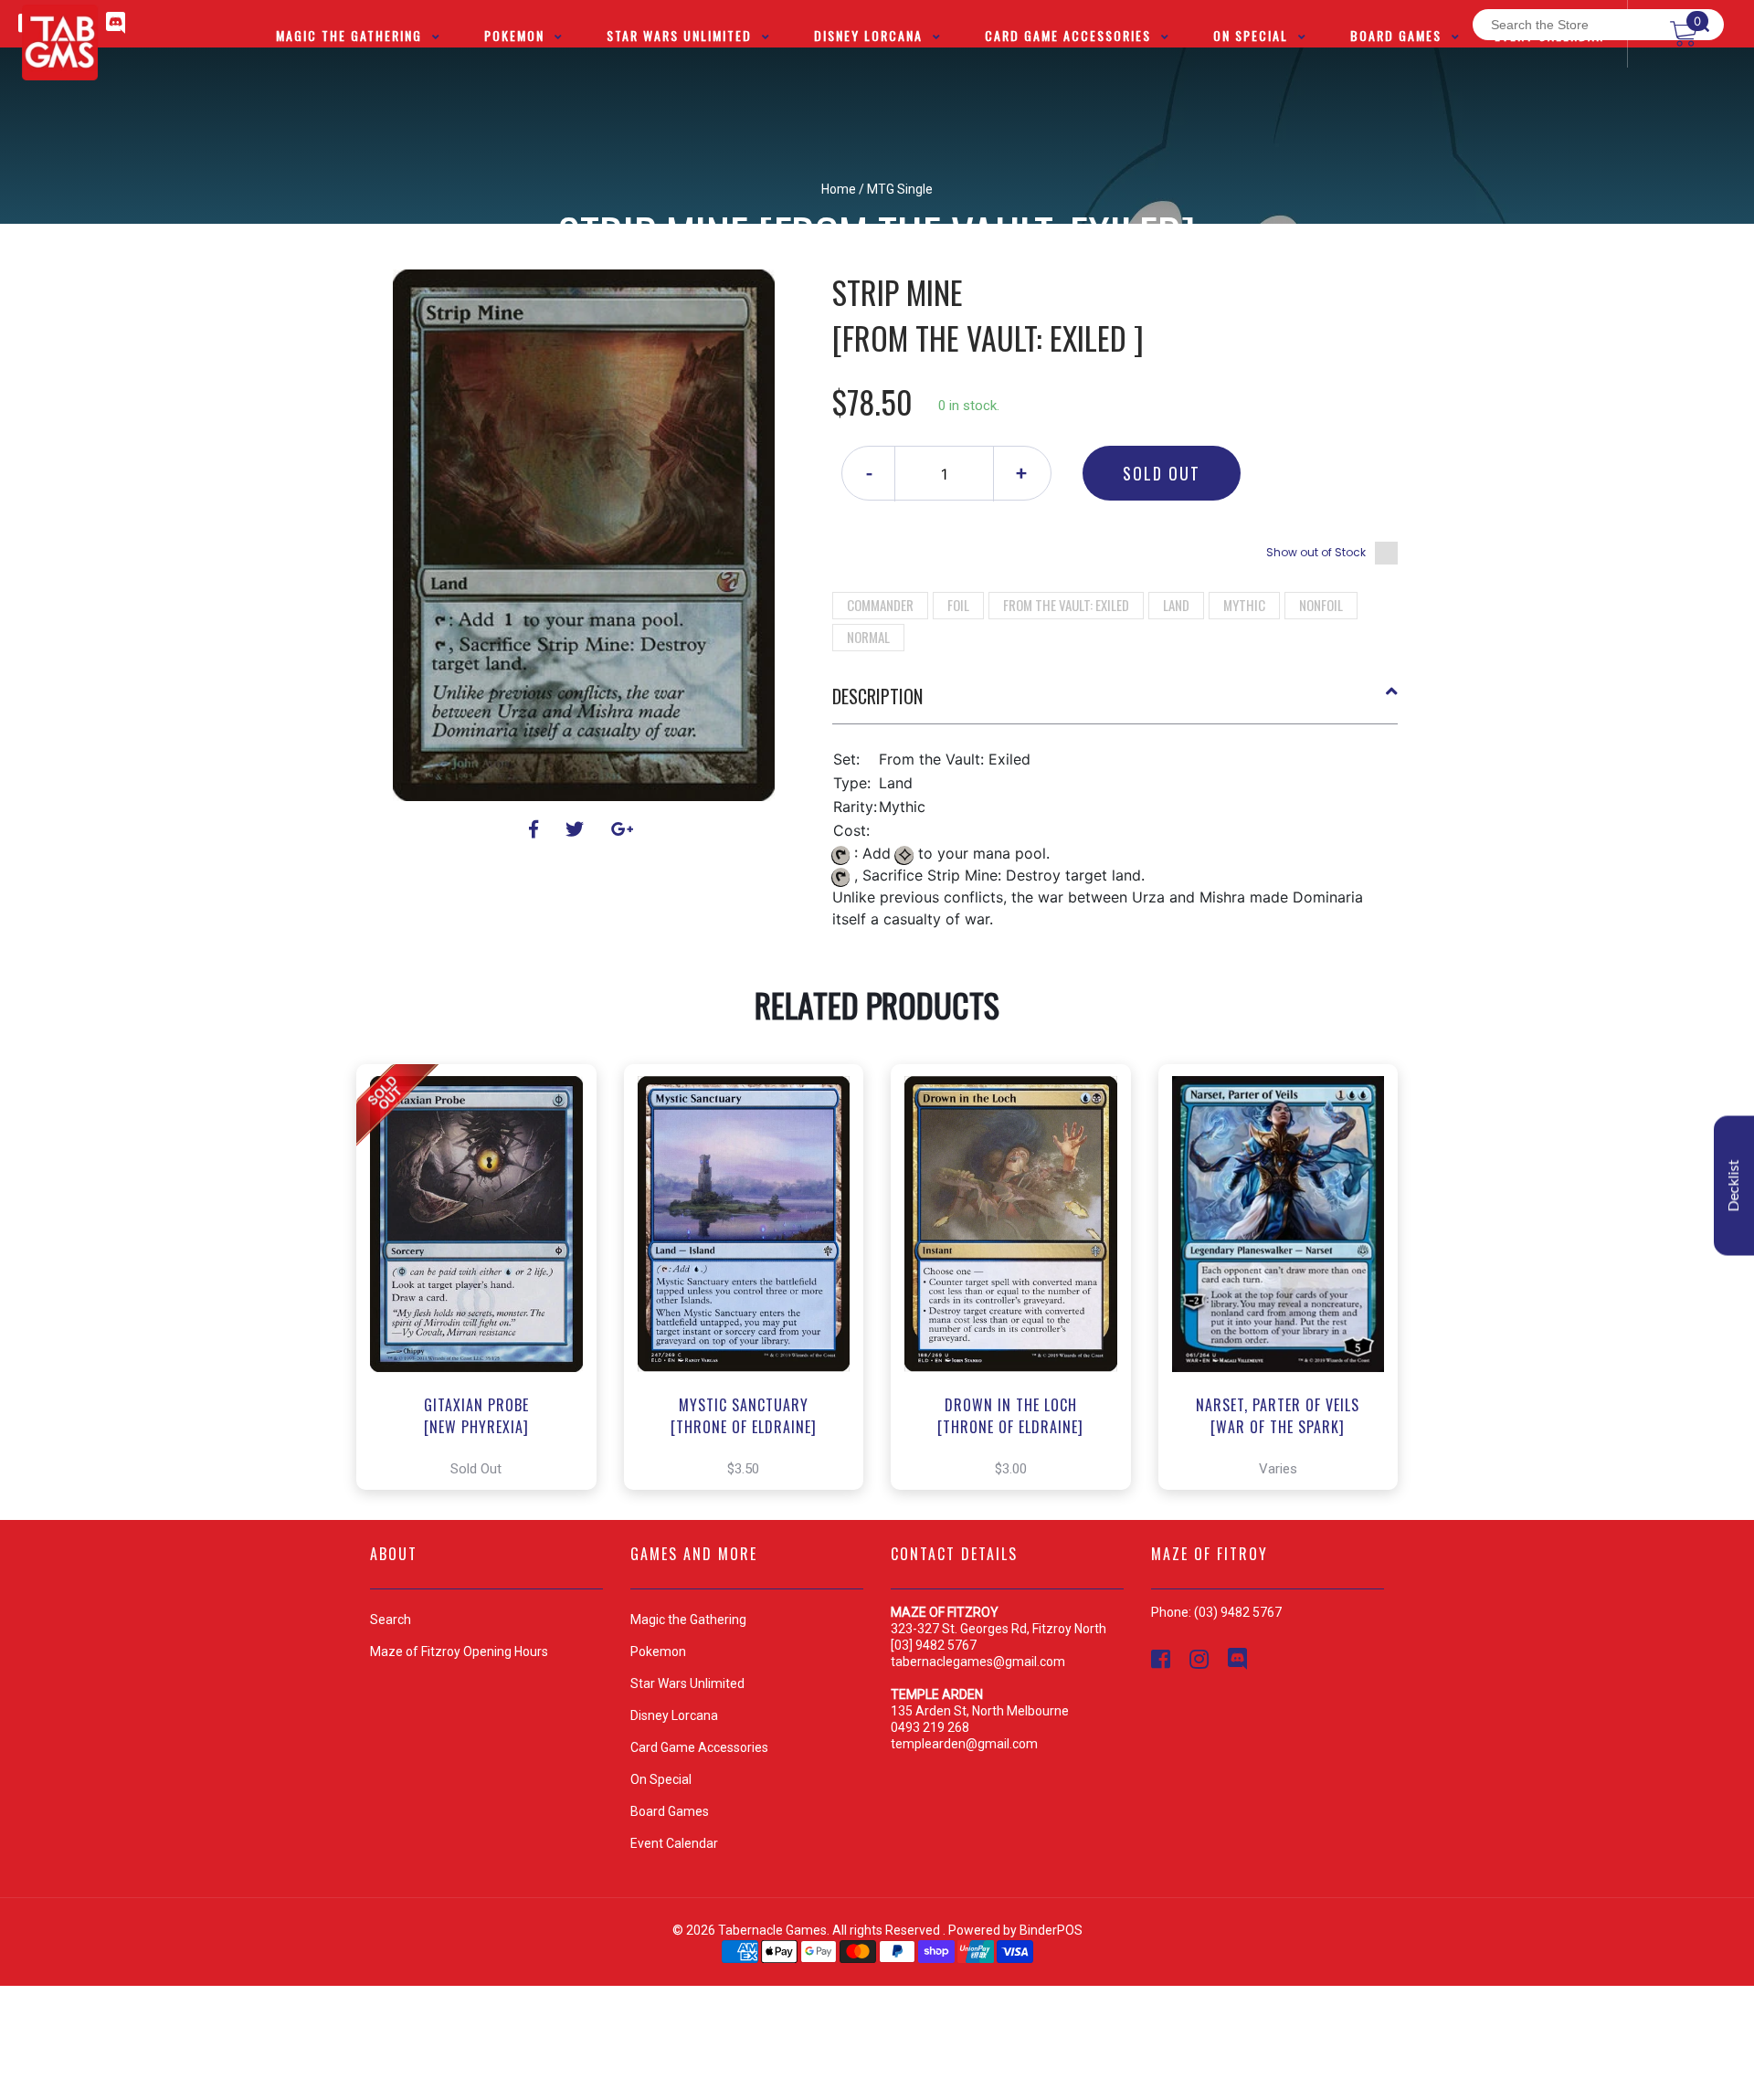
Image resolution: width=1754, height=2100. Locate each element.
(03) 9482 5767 (1238, 1612)
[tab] (1115, 703)
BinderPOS (1051, 1930)
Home (839, 189)
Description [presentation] (877, 696)
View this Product (485, 1277)
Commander (880, 605)
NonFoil (1321, 605)
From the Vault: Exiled (1066, 605)
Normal (868, 637)
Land (1176, 605)
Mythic (1244, 605)
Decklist (1734, 1185)
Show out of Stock (1316, 552)
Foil (958, 605)
